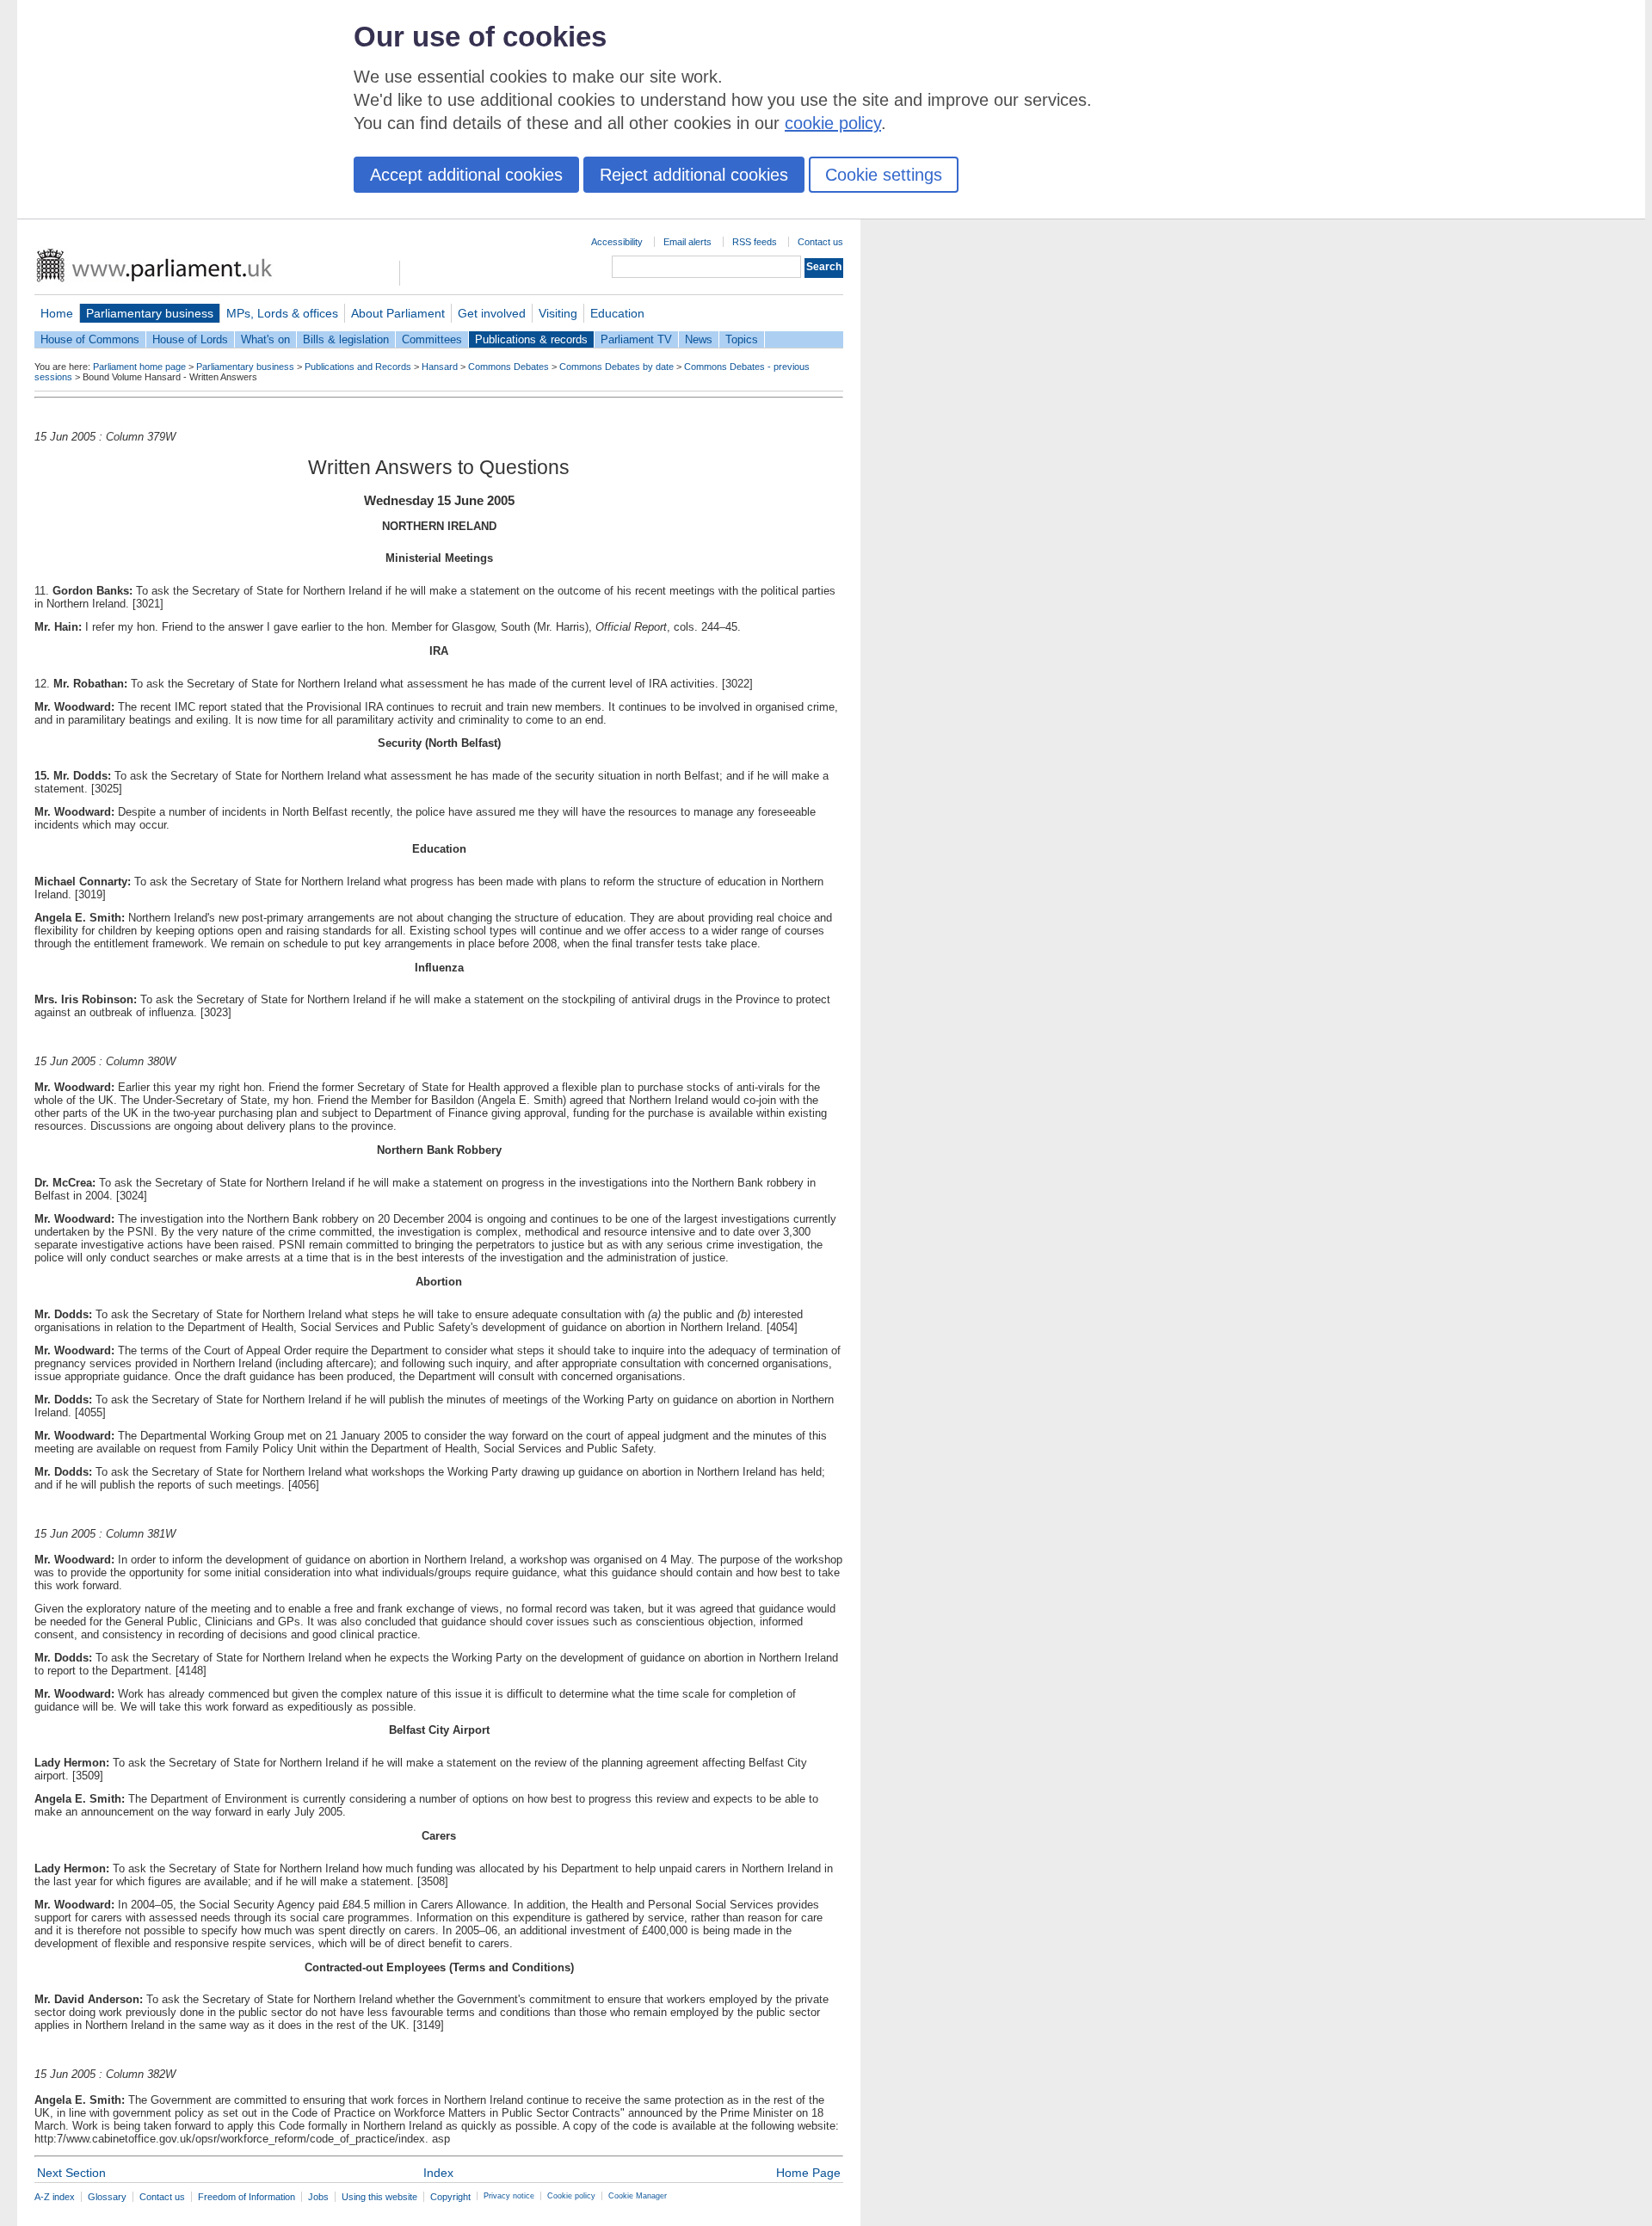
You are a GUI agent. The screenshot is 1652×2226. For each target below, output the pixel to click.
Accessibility (617, 242)
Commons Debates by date (616, 367)
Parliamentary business (150, 313)
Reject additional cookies (694, 175)
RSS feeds (755, 242)
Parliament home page (139, 367)
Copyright (450, 2197)
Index (438, 2173)
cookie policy (833, 123)
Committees (432, 339)
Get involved (492, 313)
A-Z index (55, 2197)
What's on (265, 339)
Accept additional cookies (466, 175)
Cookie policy (571, 2196)
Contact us (820, 242)
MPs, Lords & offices (282, 313)
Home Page (808, 2173)
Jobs (318, 2197)
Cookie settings (884, 175)
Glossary (107, 2197)
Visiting (558, 313)
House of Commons (90, 339)
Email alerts (687, 242)
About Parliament (398, 313)
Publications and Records (358, 367)
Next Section (71, 2173)
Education (617, 313)
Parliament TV (636, 339)
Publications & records (531, 339)
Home (57, 313)
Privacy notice (509, 2196)
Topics (742, 339)
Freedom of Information (247, 2197)
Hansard (440, 367)
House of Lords (190, 339)
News (699, 339)
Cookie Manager (638, 2196)
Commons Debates (509, 367)
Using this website (379, 2197)
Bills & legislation (346, 339)
